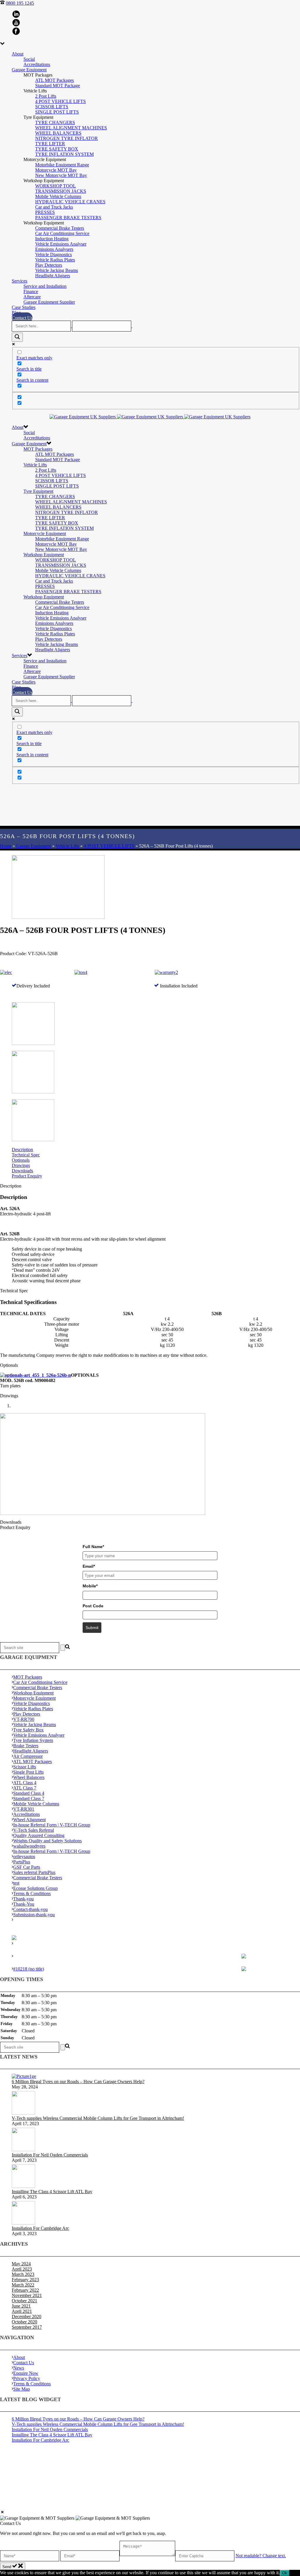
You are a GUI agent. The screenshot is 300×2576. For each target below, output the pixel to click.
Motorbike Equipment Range (62, 165)
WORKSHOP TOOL (56, 186)
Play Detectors (49, 265)
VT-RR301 (24, 1809)
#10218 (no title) (29, 1969)
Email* (89, 1566)
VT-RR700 (24, 1719)
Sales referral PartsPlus (34, 1872)
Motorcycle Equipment (45, 533)
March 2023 (23, 2274)
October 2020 (24, 2322)
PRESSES (45, 212)
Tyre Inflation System (33, 1740)
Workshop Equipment (44, 555)
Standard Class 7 (29, 1798)
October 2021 (24, 2301)
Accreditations (37, 64)
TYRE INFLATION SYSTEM (64, 154)
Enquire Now (26, 2373)
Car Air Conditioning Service (62, 233)
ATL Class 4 (25, 1783)
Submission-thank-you (34, 1915)
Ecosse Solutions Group (35, 1888)
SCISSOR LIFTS (52, 107)
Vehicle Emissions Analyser (61, 244)
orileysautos (24, 1857)
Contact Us (22, 318)
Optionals (21, 1160)
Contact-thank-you (30, 1909)
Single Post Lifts (28, 1772)
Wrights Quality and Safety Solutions (47, 1841)
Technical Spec (26, 1155)
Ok (285, 2573)
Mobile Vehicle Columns (58, 196)
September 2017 (27, 2327)
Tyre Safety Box (28, 1730)
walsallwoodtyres (29, 1846)
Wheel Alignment (29, 1820)
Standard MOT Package (58, 86)
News (19, 2368)
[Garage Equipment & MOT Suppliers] (150, 417)
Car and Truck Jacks (54, 207)
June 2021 (21, 2306)
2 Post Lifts (46, 96)
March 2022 (23, 2285)
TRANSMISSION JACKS (61, 191)
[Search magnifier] (17, 337)
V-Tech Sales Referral (34, 1830)
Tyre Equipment (38, 491)
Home (6, 846)
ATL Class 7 (25, 1788)
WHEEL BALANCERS (58, 133)
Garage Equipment (29, 70)
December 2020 (27, 2317)
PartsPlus (22, 1862)
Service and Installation (45, 286)
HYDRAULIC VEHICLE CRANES (70, 202)
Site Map (22, 2389)
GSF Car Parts (27, 1867)
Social (29, 59)
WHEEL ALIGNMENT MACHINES (71, 128)
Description (22, 1150)
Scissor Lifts (25, 1767)
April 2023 (22, 2269)
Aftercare (32, 297)
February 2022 (25, 2290)
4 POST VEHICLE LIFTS (60, 101)
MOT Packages (38, 449)
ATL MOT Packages (54, 80)
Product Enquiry (27, 1176)
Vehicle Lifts (35, 465)
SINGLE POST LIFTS (57, 112)
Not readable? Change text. (261, 2556)
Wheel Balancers (29, 1777)
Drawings (21, 1165)
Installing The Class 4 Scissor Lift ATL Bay (52, 2192)
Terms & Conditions (32, 1893)
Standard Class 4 (29, 1793)
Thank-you (23, 1899)
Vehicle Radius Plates (55, 260)
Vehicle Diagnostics (53, 254)
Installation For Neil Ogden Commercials (50, 2155)
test (16, 1883)
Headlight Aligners (53, 276)
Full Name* (93, 1547)
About (18, 54)
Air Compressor (28, 1756)
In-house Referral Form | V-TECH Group (52, 1825)
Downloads (22, 1171)
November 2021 (27, 2295)
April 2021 (22, 2311)
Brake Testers (26, 1746)
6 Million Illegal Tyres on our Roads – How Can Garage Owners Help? (78, 2082)
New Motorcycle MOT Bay (61, 175)
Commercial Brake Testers (60, 228)
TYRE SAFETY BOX (57, 149)
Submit (92, 1628)
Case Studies (24, 307)
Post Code (93, 1606)
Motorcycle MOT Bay (56, 170)
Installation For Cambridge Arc (40, 2228)
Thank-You (24, 1904)
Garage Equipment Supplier (49, 302)
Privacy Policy (27, 2378)
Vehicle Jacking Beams (57, 270)
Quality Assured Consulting (39, 1835)
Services (19, 281)
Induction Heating (52, 239)
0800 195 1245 (20, 3)
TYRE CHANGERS (55, 122)
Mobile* (90, 1586)
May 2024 (21, 2264)
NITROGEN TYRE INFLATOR (67, 138)
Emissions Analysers (54, 249)
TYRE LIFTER (50, 144)
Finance (31, 291)
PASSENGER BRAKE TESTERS (68, 218)
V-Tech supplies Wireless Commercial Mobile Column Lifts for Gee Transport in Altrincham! (98, 2118)
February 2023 (25, 2280)
